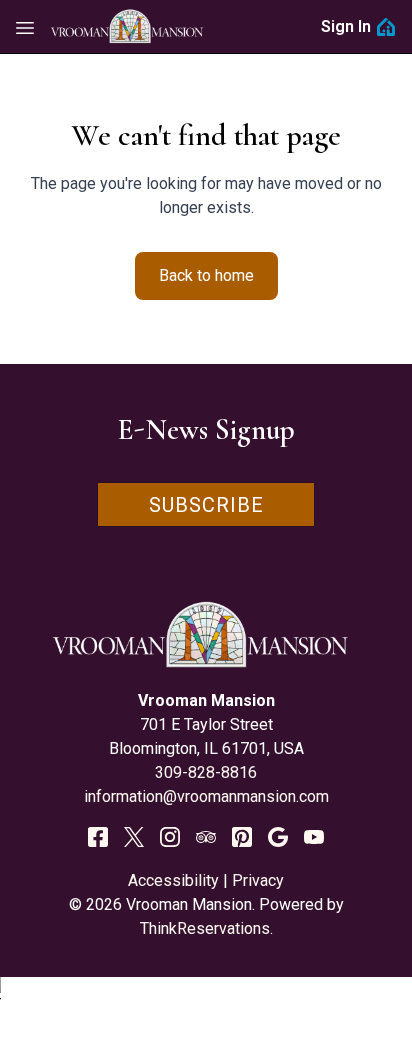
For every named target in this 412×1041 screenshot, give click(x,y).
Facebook (98, 837)
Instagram (170, 837)
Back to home (206, 275)
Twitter (134, 837)
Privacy (258, 880)
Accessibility (173, 880)
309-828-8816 (206, 772)
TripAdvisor (206, 837)
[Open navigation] (25, 27)
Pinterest (242, 837)
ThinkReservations (205, 928)
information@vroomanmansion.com (206, 796)
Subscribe (206, 505)
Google (278, 837)
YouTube (314, 837)
